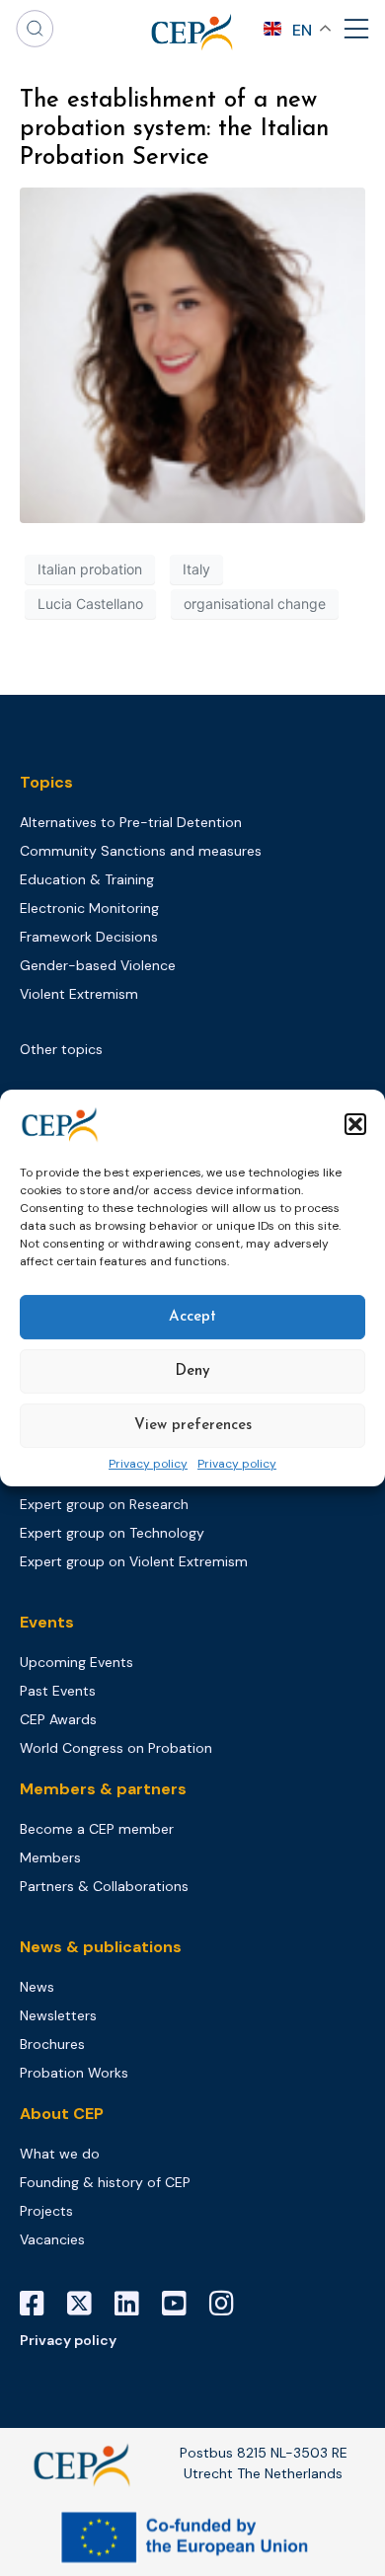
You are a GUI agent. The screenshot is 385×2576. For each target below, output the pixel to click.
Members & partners (103, 1789)
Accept (192, 1317)
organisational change (255, 604)
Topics (46, 782)
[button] (355, 1124)
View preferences (193, 1426)
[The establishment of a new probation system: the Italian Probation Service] (192, 354)
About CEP (62, 2114)
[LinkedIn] (134, 2304)
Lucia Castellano (90, 604)
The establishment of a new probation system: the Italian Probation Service (174, 129)
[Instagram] (229, 2304)
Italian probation (90, 569)
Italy (196, 569)
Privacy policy (148, 1465)
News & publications (101, 1947)
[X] (87, 2304)
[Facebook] (39, 2304)
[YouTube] (182, 2304)
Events (47, 1622)
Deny (192, 1371)
